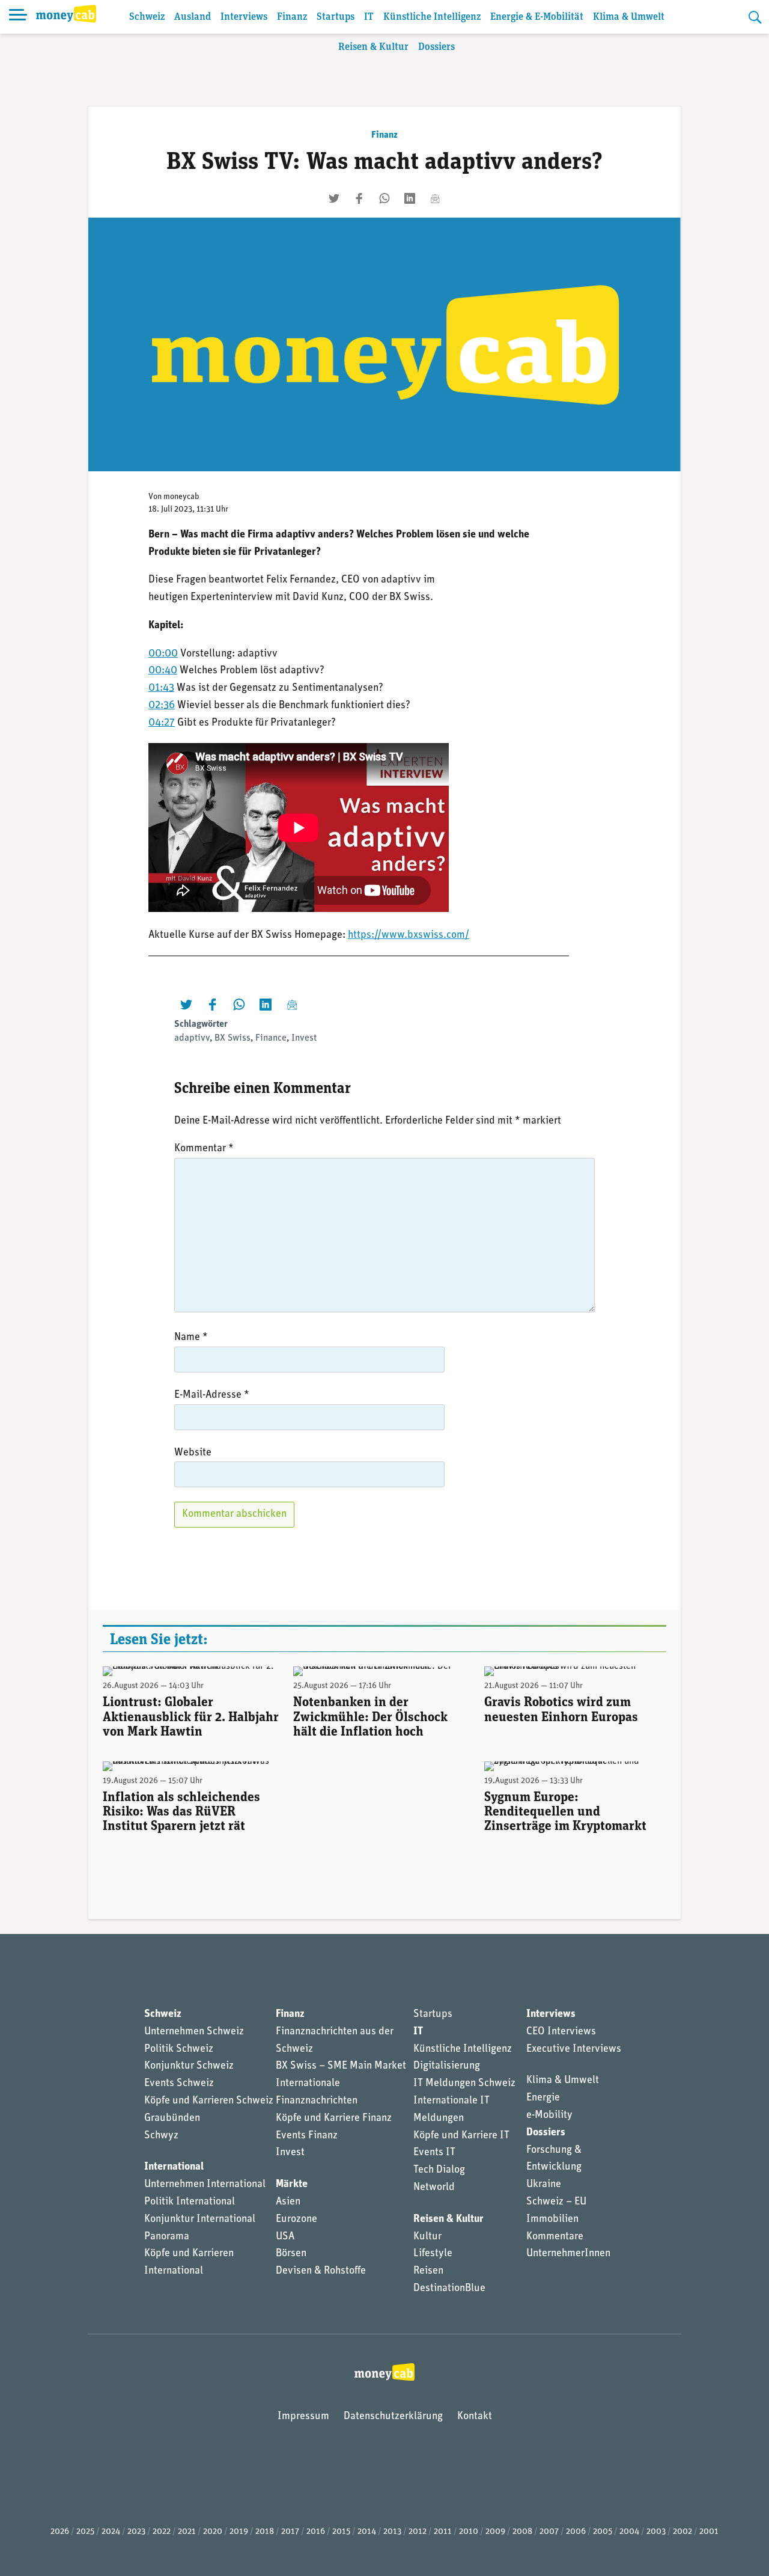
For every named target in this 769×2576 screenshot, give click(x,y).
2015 (341, 2532)
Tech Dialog (439, 2170)
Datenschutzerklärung (393, 2417)
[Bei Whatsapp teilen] (384, 198)
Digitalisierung (447, 2066)
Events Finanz (307, 2136)
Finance (271, 1038)
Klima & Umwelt (629, 17)
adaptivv (192, 1038)
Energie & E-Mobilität (537, 17)
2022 (162, 2532)
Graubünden (172, 2119)
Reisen (428, 2271)
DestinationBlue (449, 2289)
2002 (682, 2532)
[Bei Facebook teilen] (359, 198)
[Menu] (18, 17)
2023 (136, 2532)
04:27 (162, 723)
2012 (418, 2532)
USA (285, 2237)
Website (193, 1453)
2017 (290, 2532)
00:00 (163, 654)
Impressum (303, 2417)
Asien (288, 2202)
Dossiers (436, 47)
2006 (576, 2532)
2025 (85, 2532)
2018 (265, 2532)
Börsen (291, 2254)
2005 (603, 2532)
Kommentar (204, 1149)
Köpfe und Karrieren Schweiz (209, 2101)
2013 (392, 2532)
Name (191, 1338)
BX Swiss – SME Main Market (341, 2066)
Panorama (167, 2237)
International (174, 2167)
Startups (336, 17)
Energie (543, 2098)
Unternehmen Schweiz (194, 2032)
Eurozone (296, 2220)
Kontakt (475, 2417)
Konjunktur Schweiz (189, 2066)
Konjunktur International (200, 2220)
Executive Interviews (574, 2049)
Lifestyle (433, 2254)
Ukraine (544, 2185)
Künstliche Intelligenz (432, 17)
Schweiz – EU (556, 2202)
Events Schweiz (179, 2084)
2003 (656, 2532)
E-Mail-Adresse (212, 1395)
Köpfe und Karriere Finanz (334, 2119)
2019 (239, 2532)
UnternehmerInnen (568, 2254)
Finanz (292, 17)
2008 (522, 2532)
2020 (213, 2532)
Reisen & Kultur (373, 47)
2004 (629, 2532)
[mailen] (435, 198)
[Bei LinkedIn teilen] (410, 198)
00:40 (163, 671)
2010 (469, 2532)
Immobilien (552, 2220)
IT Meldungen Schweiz (464, 2084)
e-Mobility (549, 2116)
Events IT (434, 2153)
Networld (434, 2188)
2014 (367, 2532)
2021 (187, 2532)
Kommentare (555, 2237)
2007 (549, 2532)
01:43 (161, 688)
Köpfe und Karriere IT (461, 2136)
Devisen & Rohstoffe (321, 2271)
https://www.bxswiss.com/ (409, 935)
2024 (111, 2532)
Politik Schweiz (179, 2049)
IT (369, 17)
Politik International (190, 2202)
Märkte (292, 2185)
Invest (304, 1038)
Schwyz (161, 2136)
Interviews (244, 17)
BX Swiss (233, 1038)
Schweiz (147, 17)
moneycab (181, 497)
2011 (443, 2532)
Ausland (193, 17)
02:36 (162, 706)
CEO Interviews (561, 2032)
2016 (316, 2532)
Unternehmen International (205, 2185)
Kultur (427, 2237)
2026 (60, 2532)
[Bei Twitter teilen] (334, 198)
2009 (495, 2532)
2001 (709, 2532)
